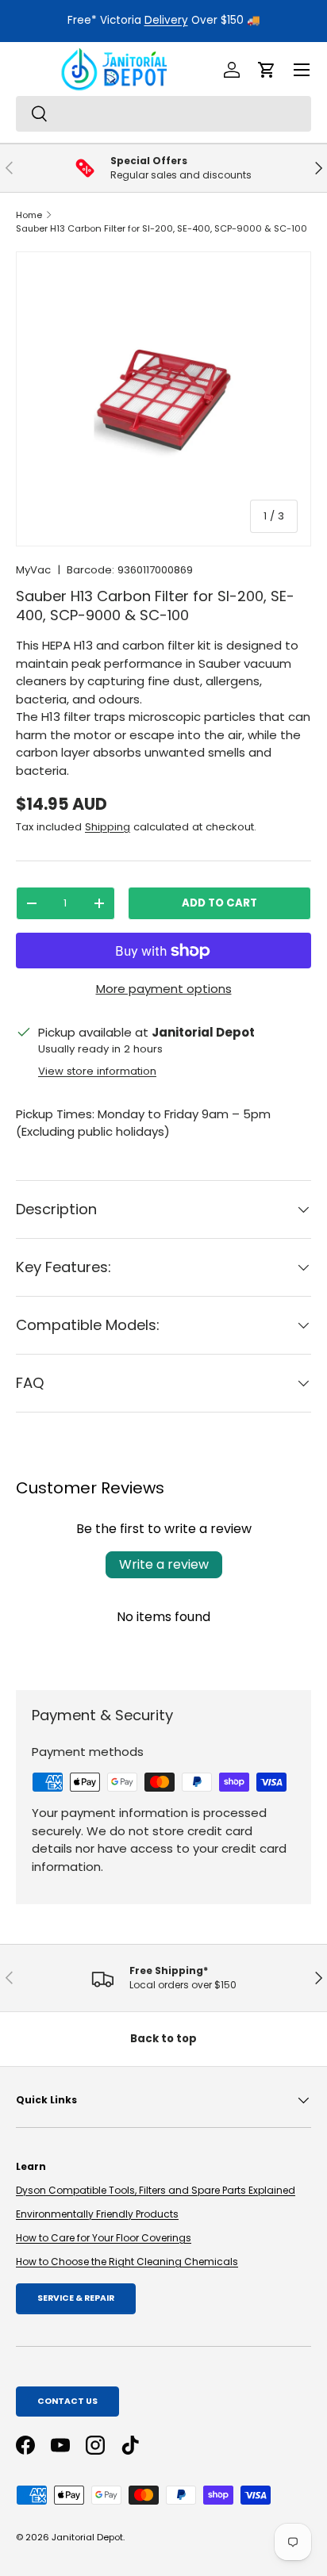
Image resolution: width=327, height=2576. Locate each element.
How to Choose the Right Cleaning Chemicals (127, 2262)
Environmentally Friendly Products (97, 2214)
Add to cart (219, 903)
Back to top (163, 2039)
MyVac (33, 570)
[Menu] (302, 70)
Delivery (166, 20)
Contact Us (67, 2401)
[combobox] (163, 114)
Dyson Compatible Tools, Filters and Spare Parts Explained (156, 2190)
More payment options (164, 989)
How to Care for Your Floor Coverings (104, 2238)
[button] (267, 70)
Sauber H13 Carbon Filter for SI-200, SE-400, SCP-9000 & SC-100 (162, 228)
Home (29, 215)
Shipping (108, 827)
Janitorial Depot (87, 2537)
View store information (97, 1071)
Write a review (164, 1564)
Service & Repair (76, 2298)
